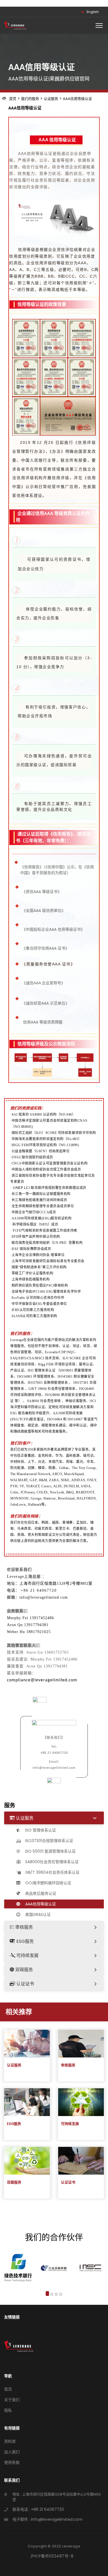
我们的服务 (30, 99)
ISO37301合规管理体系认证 (49, 1841)
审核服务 (24, 1927)
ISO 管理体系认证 (40, 1830)
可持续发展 (27, 1955)
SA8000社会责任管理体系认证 (51, 1862)
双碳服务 (24, 1970)
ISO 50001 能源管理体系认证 (50, 1851)
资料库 (10, 2441)
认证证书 (25, 1984)
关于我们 (12, 2400)
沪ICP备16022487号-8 (52, 2556)
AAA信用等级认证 (77, 99)
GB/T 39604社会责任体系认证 (52, 1872)
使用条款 (12, 2462)
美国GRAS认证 (37, 1915)
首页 (13, 99)
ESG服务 (25, 1941)
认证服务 (51, 99)
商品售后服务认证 (40, 1893)
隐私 (8, 2410)
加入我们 (12, 2452)
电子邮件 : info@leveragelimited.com (47, 2519)
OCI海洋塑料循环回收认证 (48, 1883)
